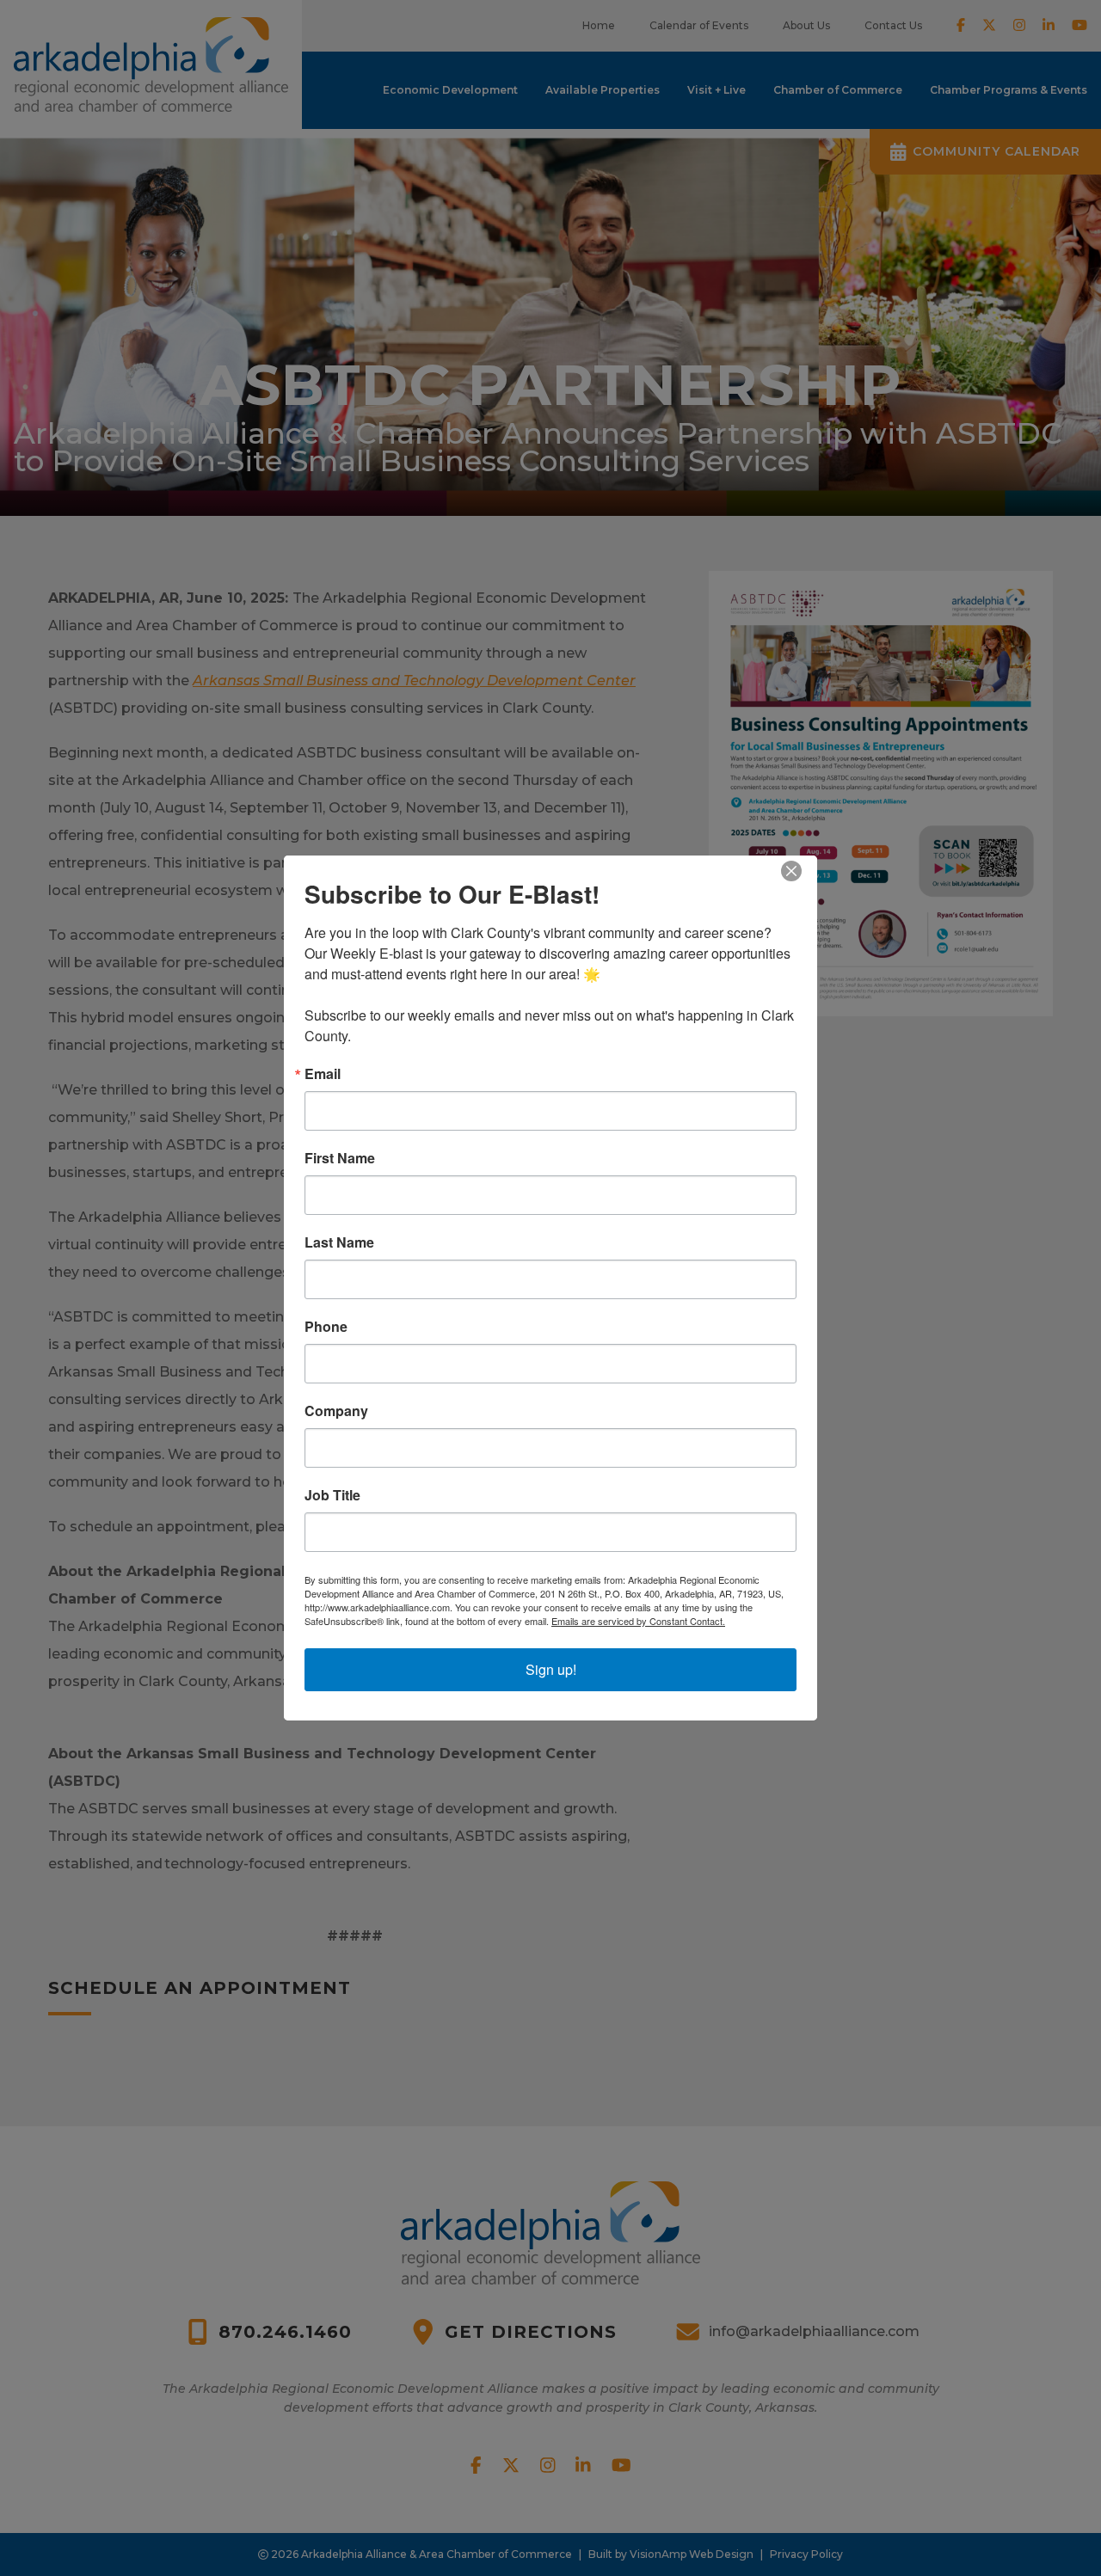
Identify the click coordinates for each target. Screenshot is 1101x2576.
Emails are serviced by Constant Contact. (638, 1621)
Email (323, 1074)
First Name (340, 1158)
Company (336, 1411)
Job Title (332, 1495)
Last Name (339, 1242)
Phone (326, 1327)
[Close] (802, 871)
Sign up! (551, 1669)
